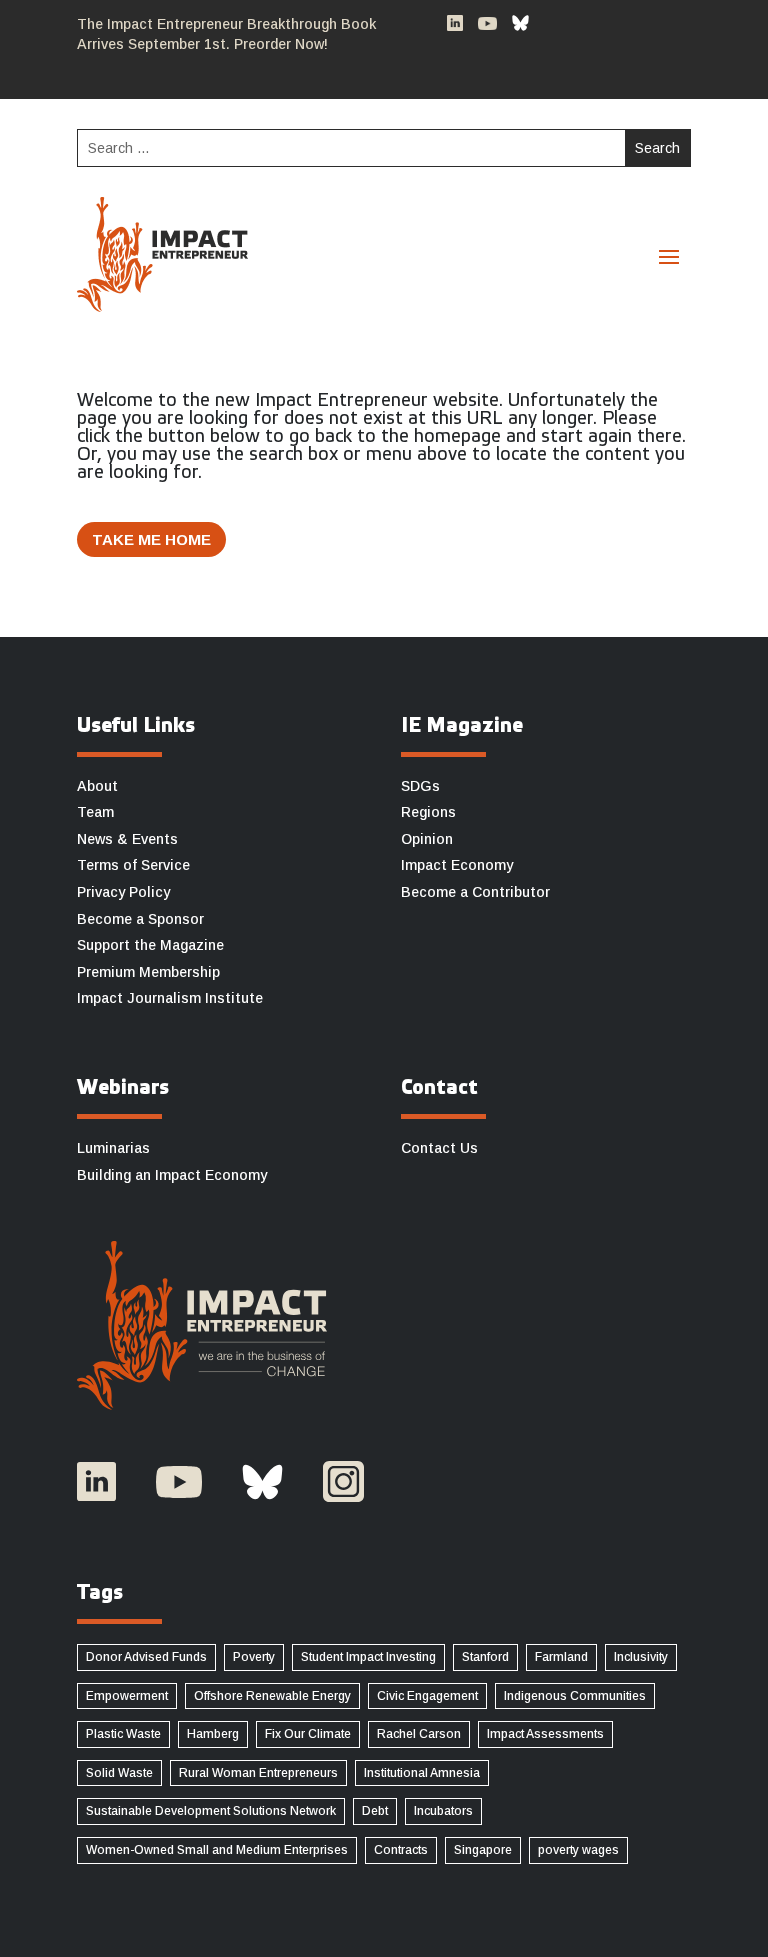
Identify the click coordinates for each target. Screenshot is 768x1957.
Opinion (427, 839)
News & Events (127, 839)
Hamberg (213, 1734)
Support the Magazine (150, 945)
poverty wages (578, 1850)
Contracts (401, 1850)
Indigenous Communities (575, 1696)
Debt (375, 1811)
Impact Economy (457, 865)
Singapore (483, 1850)
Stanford (485, 1657)
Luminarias (113, 1148)
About (97, 786)
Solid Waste (119, 1773)
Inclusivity (641, 1657)
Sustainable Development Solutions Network (211, 1811)
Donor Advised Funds (146, 1657)
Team (95, 812)
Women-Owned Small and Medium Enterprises (217, 1850)
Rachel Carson (419, 1734)
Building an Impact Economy (172, 1175)
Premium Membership (148, 972)
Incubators (443, 1811)
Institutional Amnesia (422, 1773)
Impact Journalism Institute (170, 998)
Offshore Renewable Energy (272, 1696)
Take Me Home (151, 539)
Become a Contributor (475, 892)
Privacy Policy (123, 892)
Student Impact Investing (368, 1657)
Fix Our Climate (308, 1734)
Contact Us (439, 1148)
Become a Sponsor (140, 919)
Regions (428, 812)
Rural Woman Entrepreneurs (258, 1773)
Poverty (254, 1657)
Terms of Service (133, 865)
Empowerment (127, 1696)
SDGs (420, 786)
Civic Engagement (427, 1696)
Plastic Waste (123, 1734)
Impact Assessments (545, 1734)
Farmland (561, 1657)
